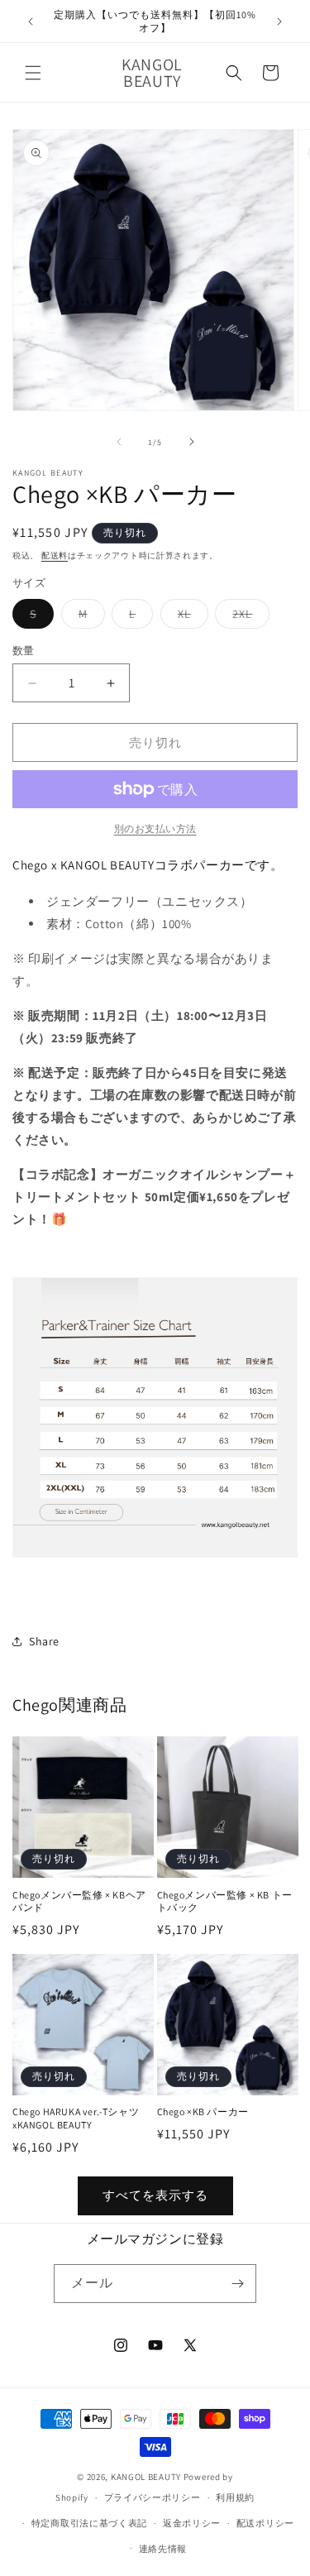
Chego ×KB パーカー (203, 2112)
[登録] (237, 2284)
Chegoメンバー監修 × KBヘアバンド (79, 1901)
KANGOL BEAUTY (146, 2477)
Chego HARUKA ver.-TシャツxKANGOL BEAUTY (76, 2118)
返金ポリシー (192, 2523)
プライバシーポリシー (153, 2497)
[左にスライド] (119, 442)
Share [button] (44, 1641)
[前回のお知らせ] (31, 22)
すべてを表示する (155, 2195)
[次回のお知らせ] (279, 22)
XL (190, 617)
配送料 (55, 555)
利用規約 (235, 2497)
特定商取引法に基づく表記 (89, 2523)
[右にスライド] (192, 442)
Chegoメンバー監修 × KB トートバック (225, 1901)
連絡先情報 (163, 2549)
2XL (248, 617)
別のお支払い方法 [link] (155, 828)
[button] (33, 73)
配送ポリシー (265, 2523)
